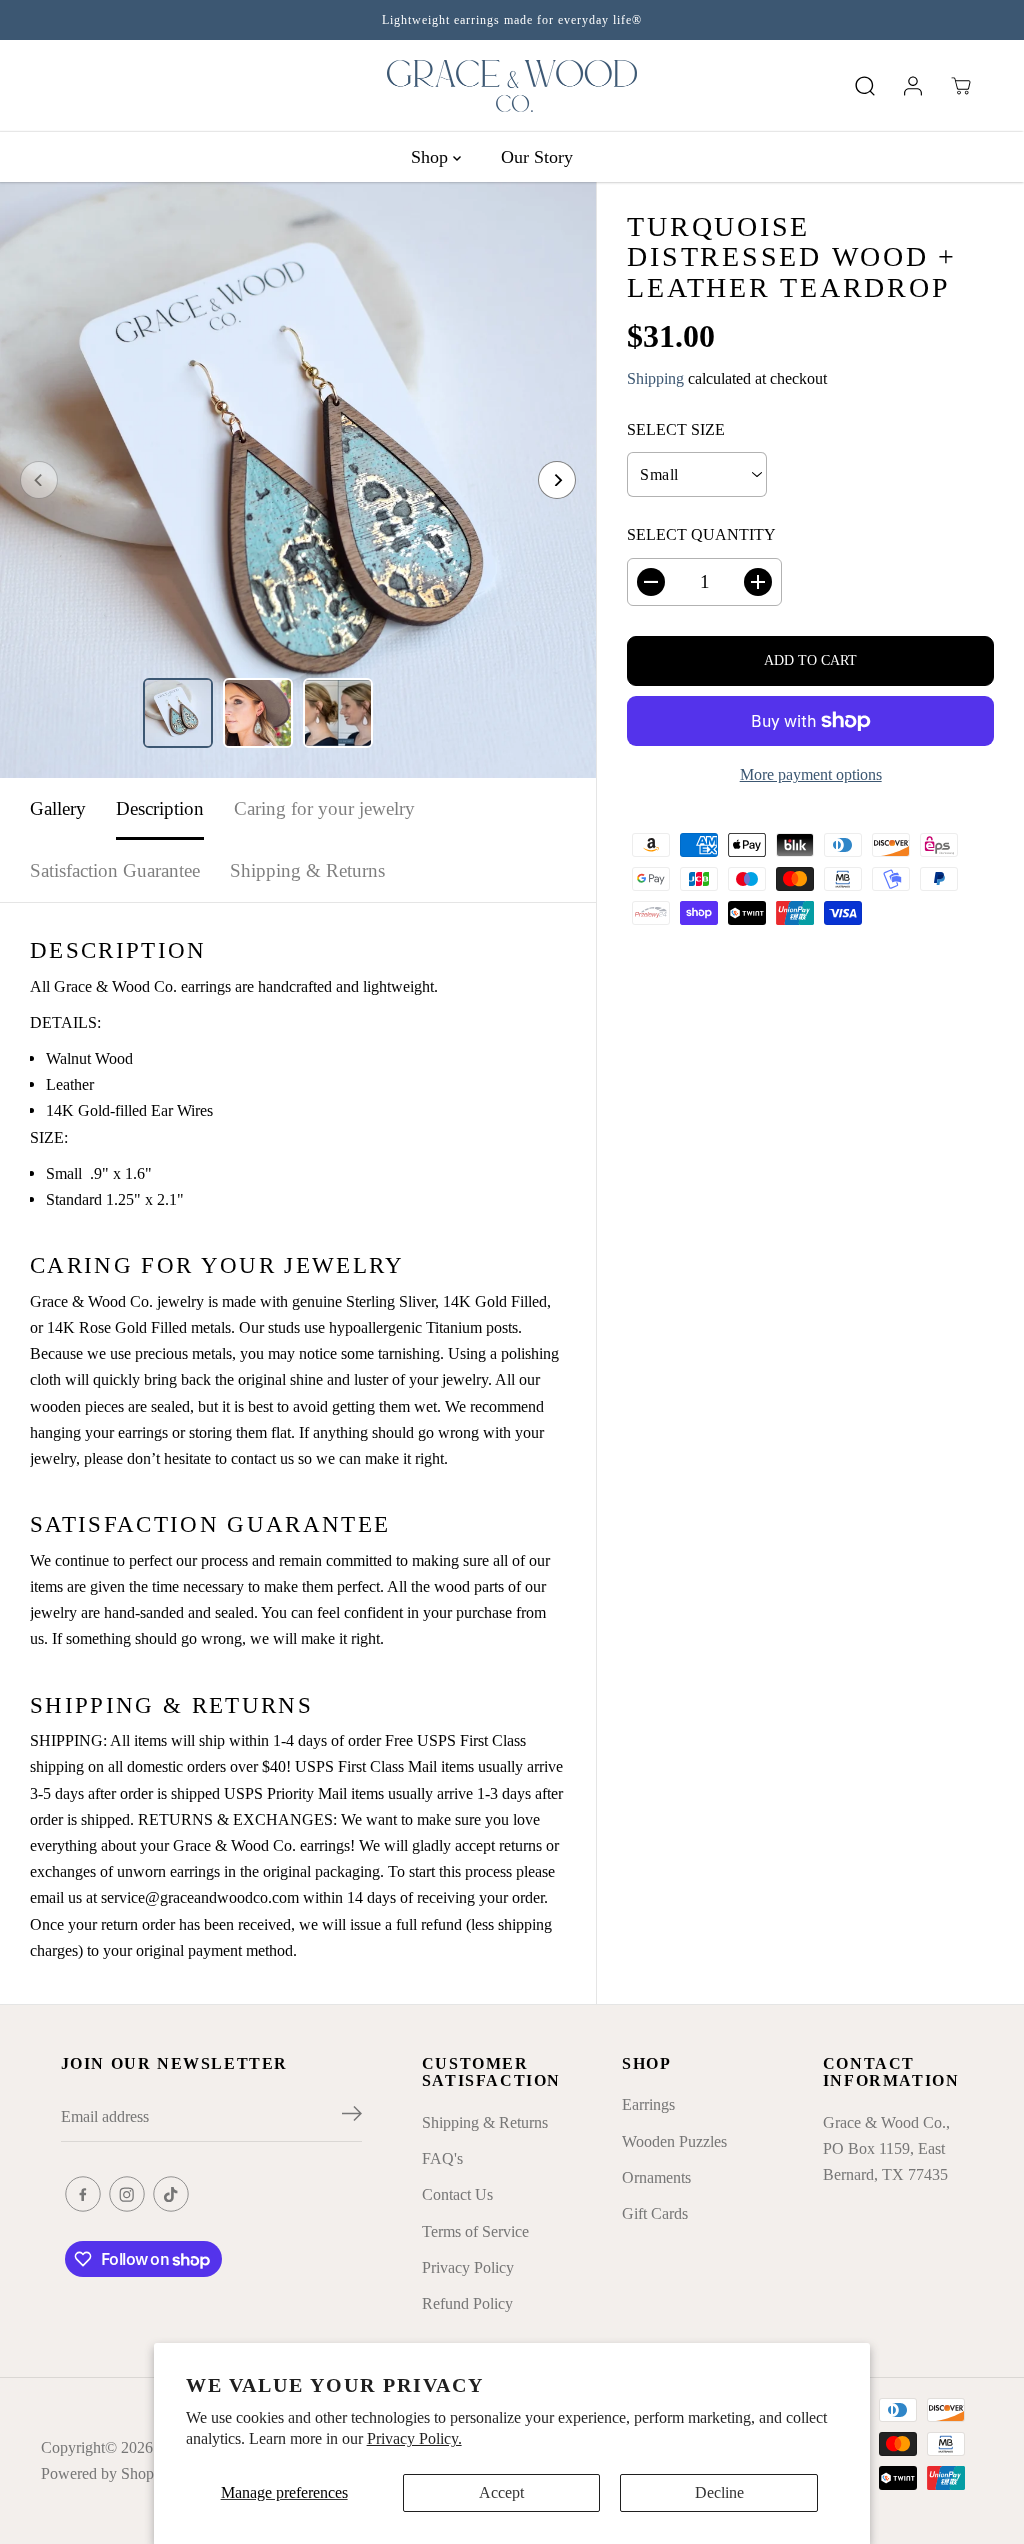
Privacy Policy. (414, 2438)
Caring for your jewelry (324, 808)
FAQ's (442, 2158)
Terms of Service (475, 2231)
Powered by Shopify (106, 2473)
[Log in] (913, 86)
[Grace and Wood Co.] (512, 86)
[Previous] (39, 480)
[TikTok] (171, 2194)
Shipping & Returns (307, 870)
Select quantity (701, 534)
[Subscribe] (352, 2117)
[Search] (865, 86)
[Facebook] (83, 2194)
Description (160, 808)
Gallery (58, 808)
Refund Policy (467, 2303)
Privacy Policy (468, 2267)
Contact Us (457, 2194)
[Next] (557, 480)
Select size (676, 429)
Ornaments (656, 2177)
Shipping (655, 378)
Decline (719, 2492)
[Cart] (961, 86)
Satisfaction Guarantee (115, 870)
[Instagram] (127, 2194)
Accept (501, 2492)
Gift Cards (655, 2213)
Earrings (648, 2104)
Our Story (537, 157)
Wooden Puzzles (674, 2141)
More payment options (811, 774)
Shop (432, 157)
